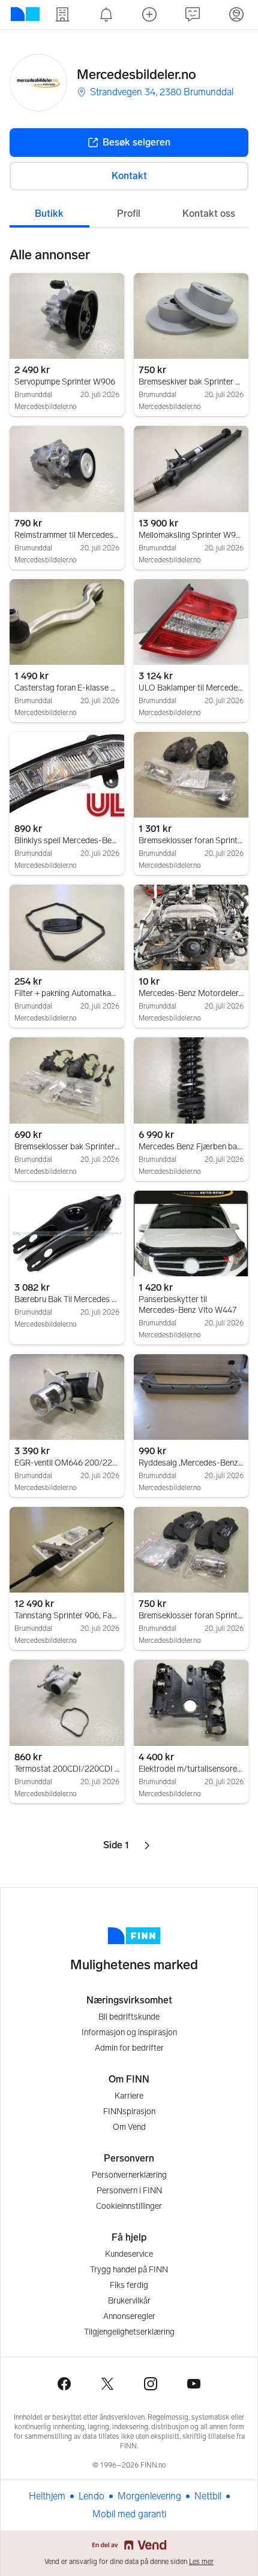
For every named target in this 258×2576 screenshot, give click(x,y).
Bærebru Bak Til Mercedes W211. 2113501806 (67, 1299)
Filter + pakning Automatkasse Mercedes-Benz (67, 993)
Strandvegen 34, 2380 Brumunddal (162, 92)
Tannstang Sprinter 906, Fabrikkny (67, 1616)
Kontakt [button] (129, 176)
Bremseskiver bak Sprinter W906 (191, 382)
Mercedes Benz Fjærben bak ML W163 (191, 1147)
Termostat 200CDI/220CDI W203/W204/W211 (67, 1769)
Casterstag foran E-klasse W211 (67, 688)
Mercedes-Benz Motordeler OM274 (191, 993)
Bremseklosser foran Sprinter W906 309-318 (191, 841)
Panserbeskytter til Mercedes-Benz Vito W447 (187, 1305)
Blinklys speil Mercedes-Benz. (67, 841)
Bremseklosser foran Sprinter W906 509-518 (191, 1616)
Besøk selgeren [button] (136, 142)
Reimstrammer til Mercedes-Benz (67, 535)
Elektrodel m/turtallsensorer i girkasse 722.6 (191, 1769)
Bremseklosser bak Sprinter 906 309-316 (67, 1147)
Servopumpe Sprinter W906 (65, 382)
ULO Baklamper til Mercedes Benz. (191, 688)
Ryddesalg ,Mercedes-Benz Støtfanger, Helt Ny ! (191, 1463)
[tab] (49, 213)
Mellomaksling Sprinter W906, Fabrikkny (191, 535)
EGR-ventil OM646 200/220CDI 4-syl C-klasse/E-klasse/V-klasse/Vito (67, 1463)
